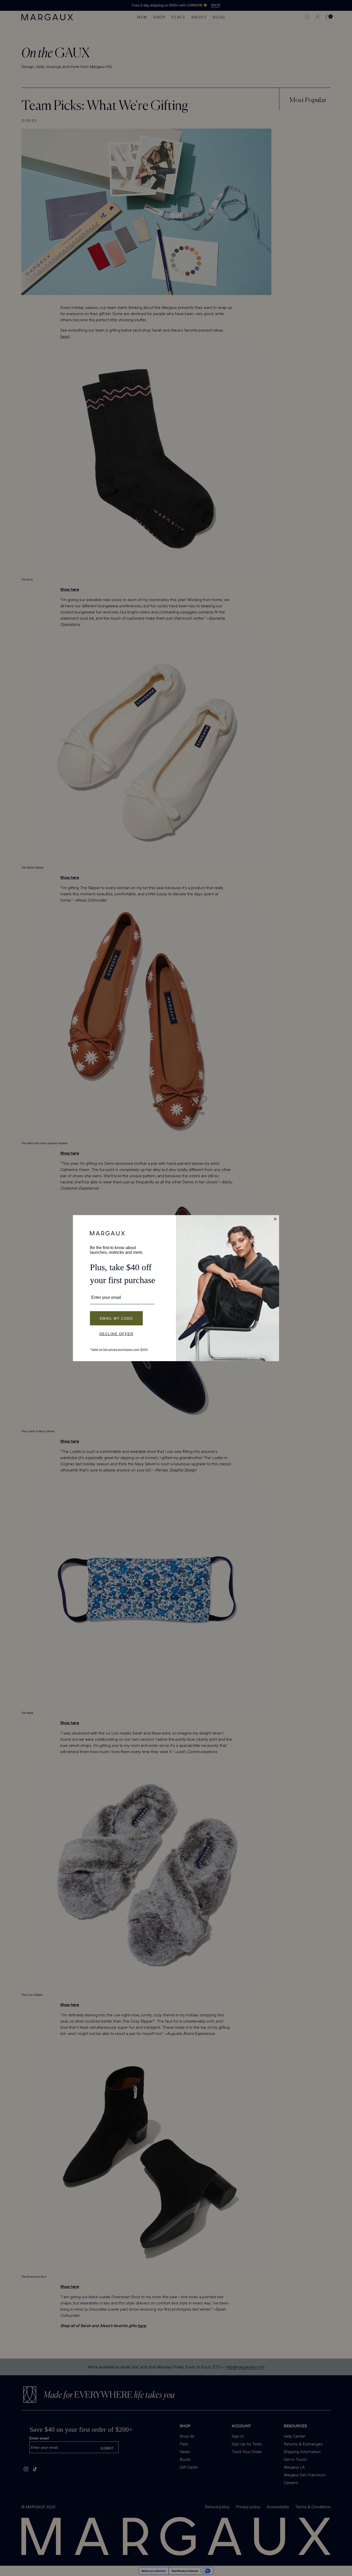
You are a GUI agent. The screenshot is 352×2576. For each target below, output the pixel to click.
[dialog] (176, 1288)
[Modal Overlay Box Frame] (176, 1288)
